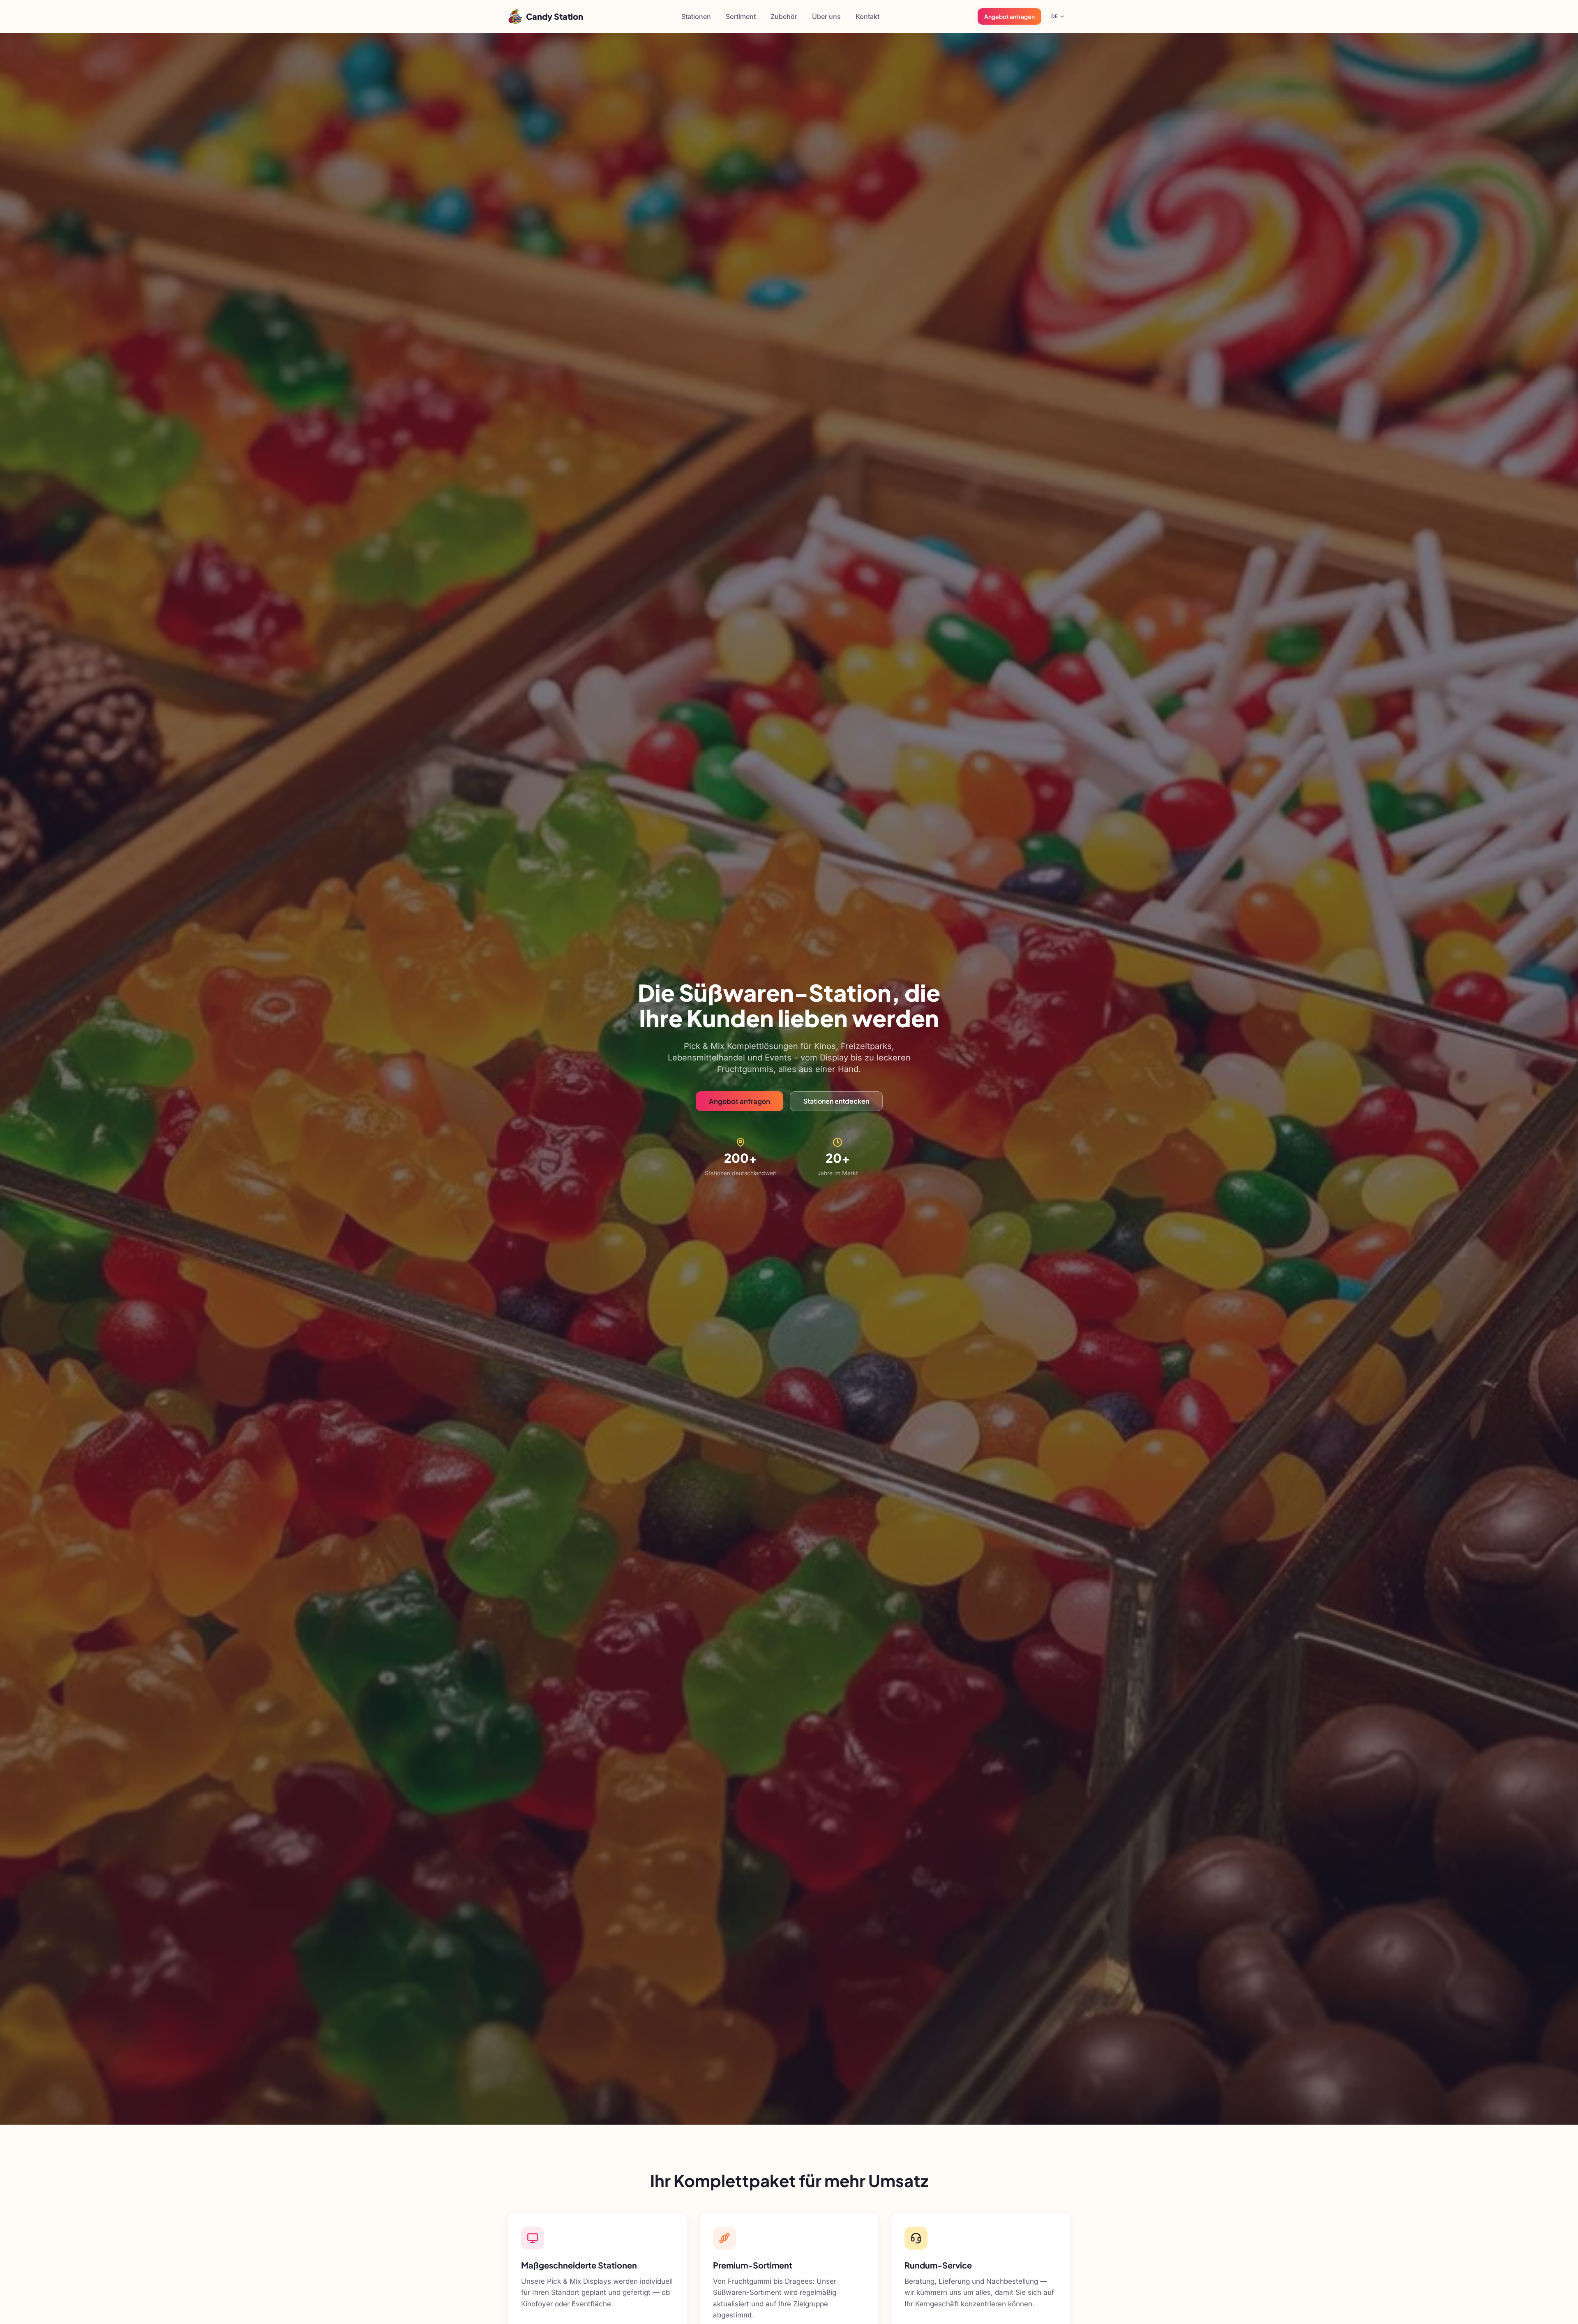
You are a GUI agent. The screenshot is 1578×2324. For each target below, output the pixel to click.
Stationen (696, 16)
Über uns (826, 16)
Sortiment (741, 16)
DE (1054, 16)
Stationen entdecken (836, 1101)
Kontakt (867, 16)
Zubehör (784, 16)
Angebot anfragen (1009, 16)
